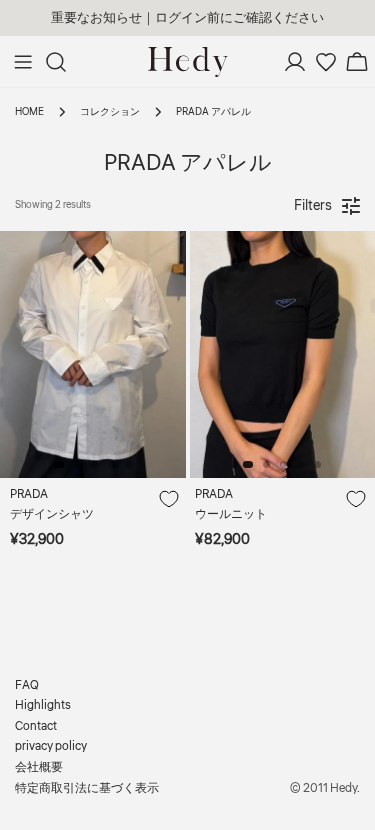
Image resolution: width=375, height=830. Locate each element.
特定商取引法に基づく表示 (87, 788)
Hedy (343, 788)
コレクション (110, 111)
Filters (313, 206)
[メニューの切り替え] (23, 62)
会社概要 (39, 767)
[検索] (56, 62)
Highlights (43, 705)
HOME (29, 111)
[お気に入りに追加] (168, 500)
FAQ (27, 685)
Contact (36, 726)
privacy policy (51, 746)
